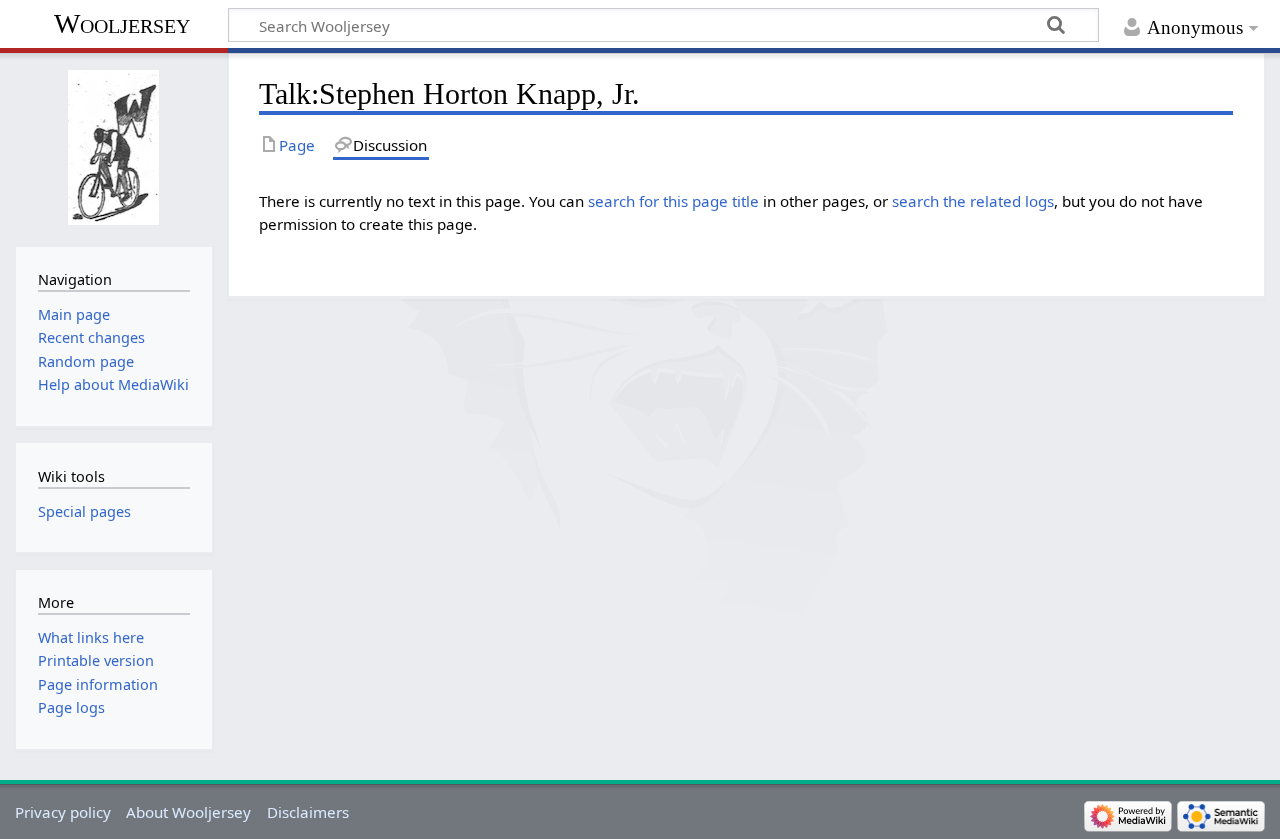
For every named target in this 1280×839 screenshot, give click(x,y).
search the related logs (973, 201)
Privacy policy (63, 812)
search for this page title (673, 201)
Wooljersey (122, 23)
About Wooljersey (188, 812)
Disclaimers (308, 812)
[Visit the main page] (113, 147)
